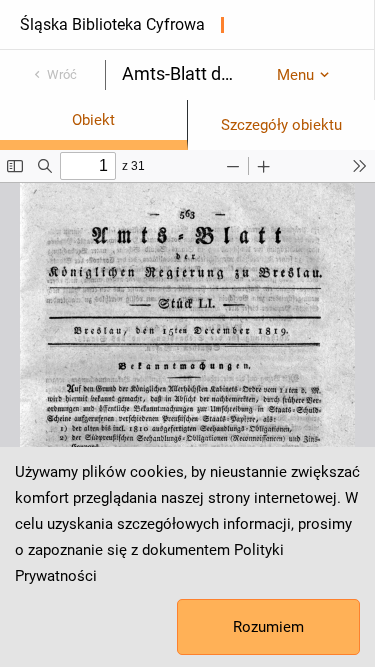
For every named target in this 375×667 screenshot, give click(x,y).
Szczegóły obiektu (281, 125)
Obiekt (93, 120)
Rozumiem (268, 627)
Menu (295, 75)
